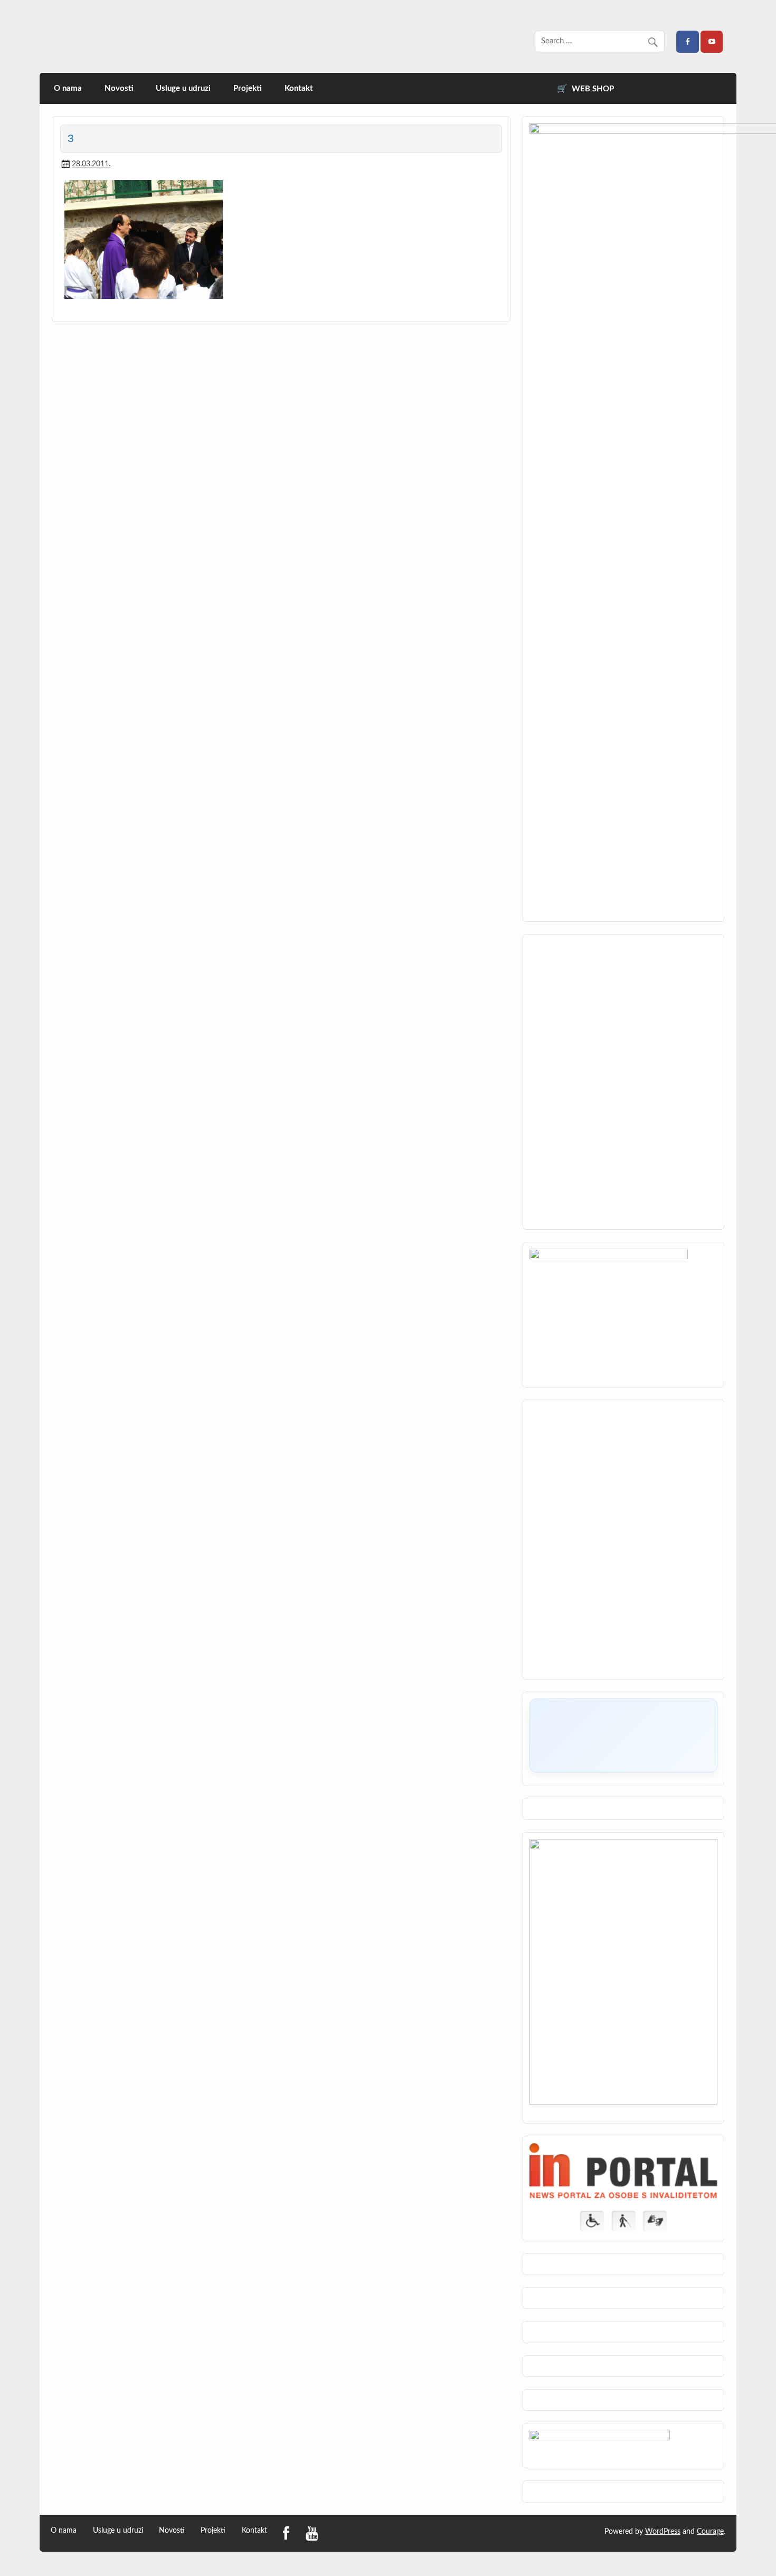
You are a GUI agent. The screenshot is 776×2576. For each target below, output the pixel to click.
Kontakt (299, 88)
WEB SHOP (593, 89)
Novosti (119, 88)
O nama (68, 88)
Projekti (248, 88)
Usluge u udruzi (183, 88)
